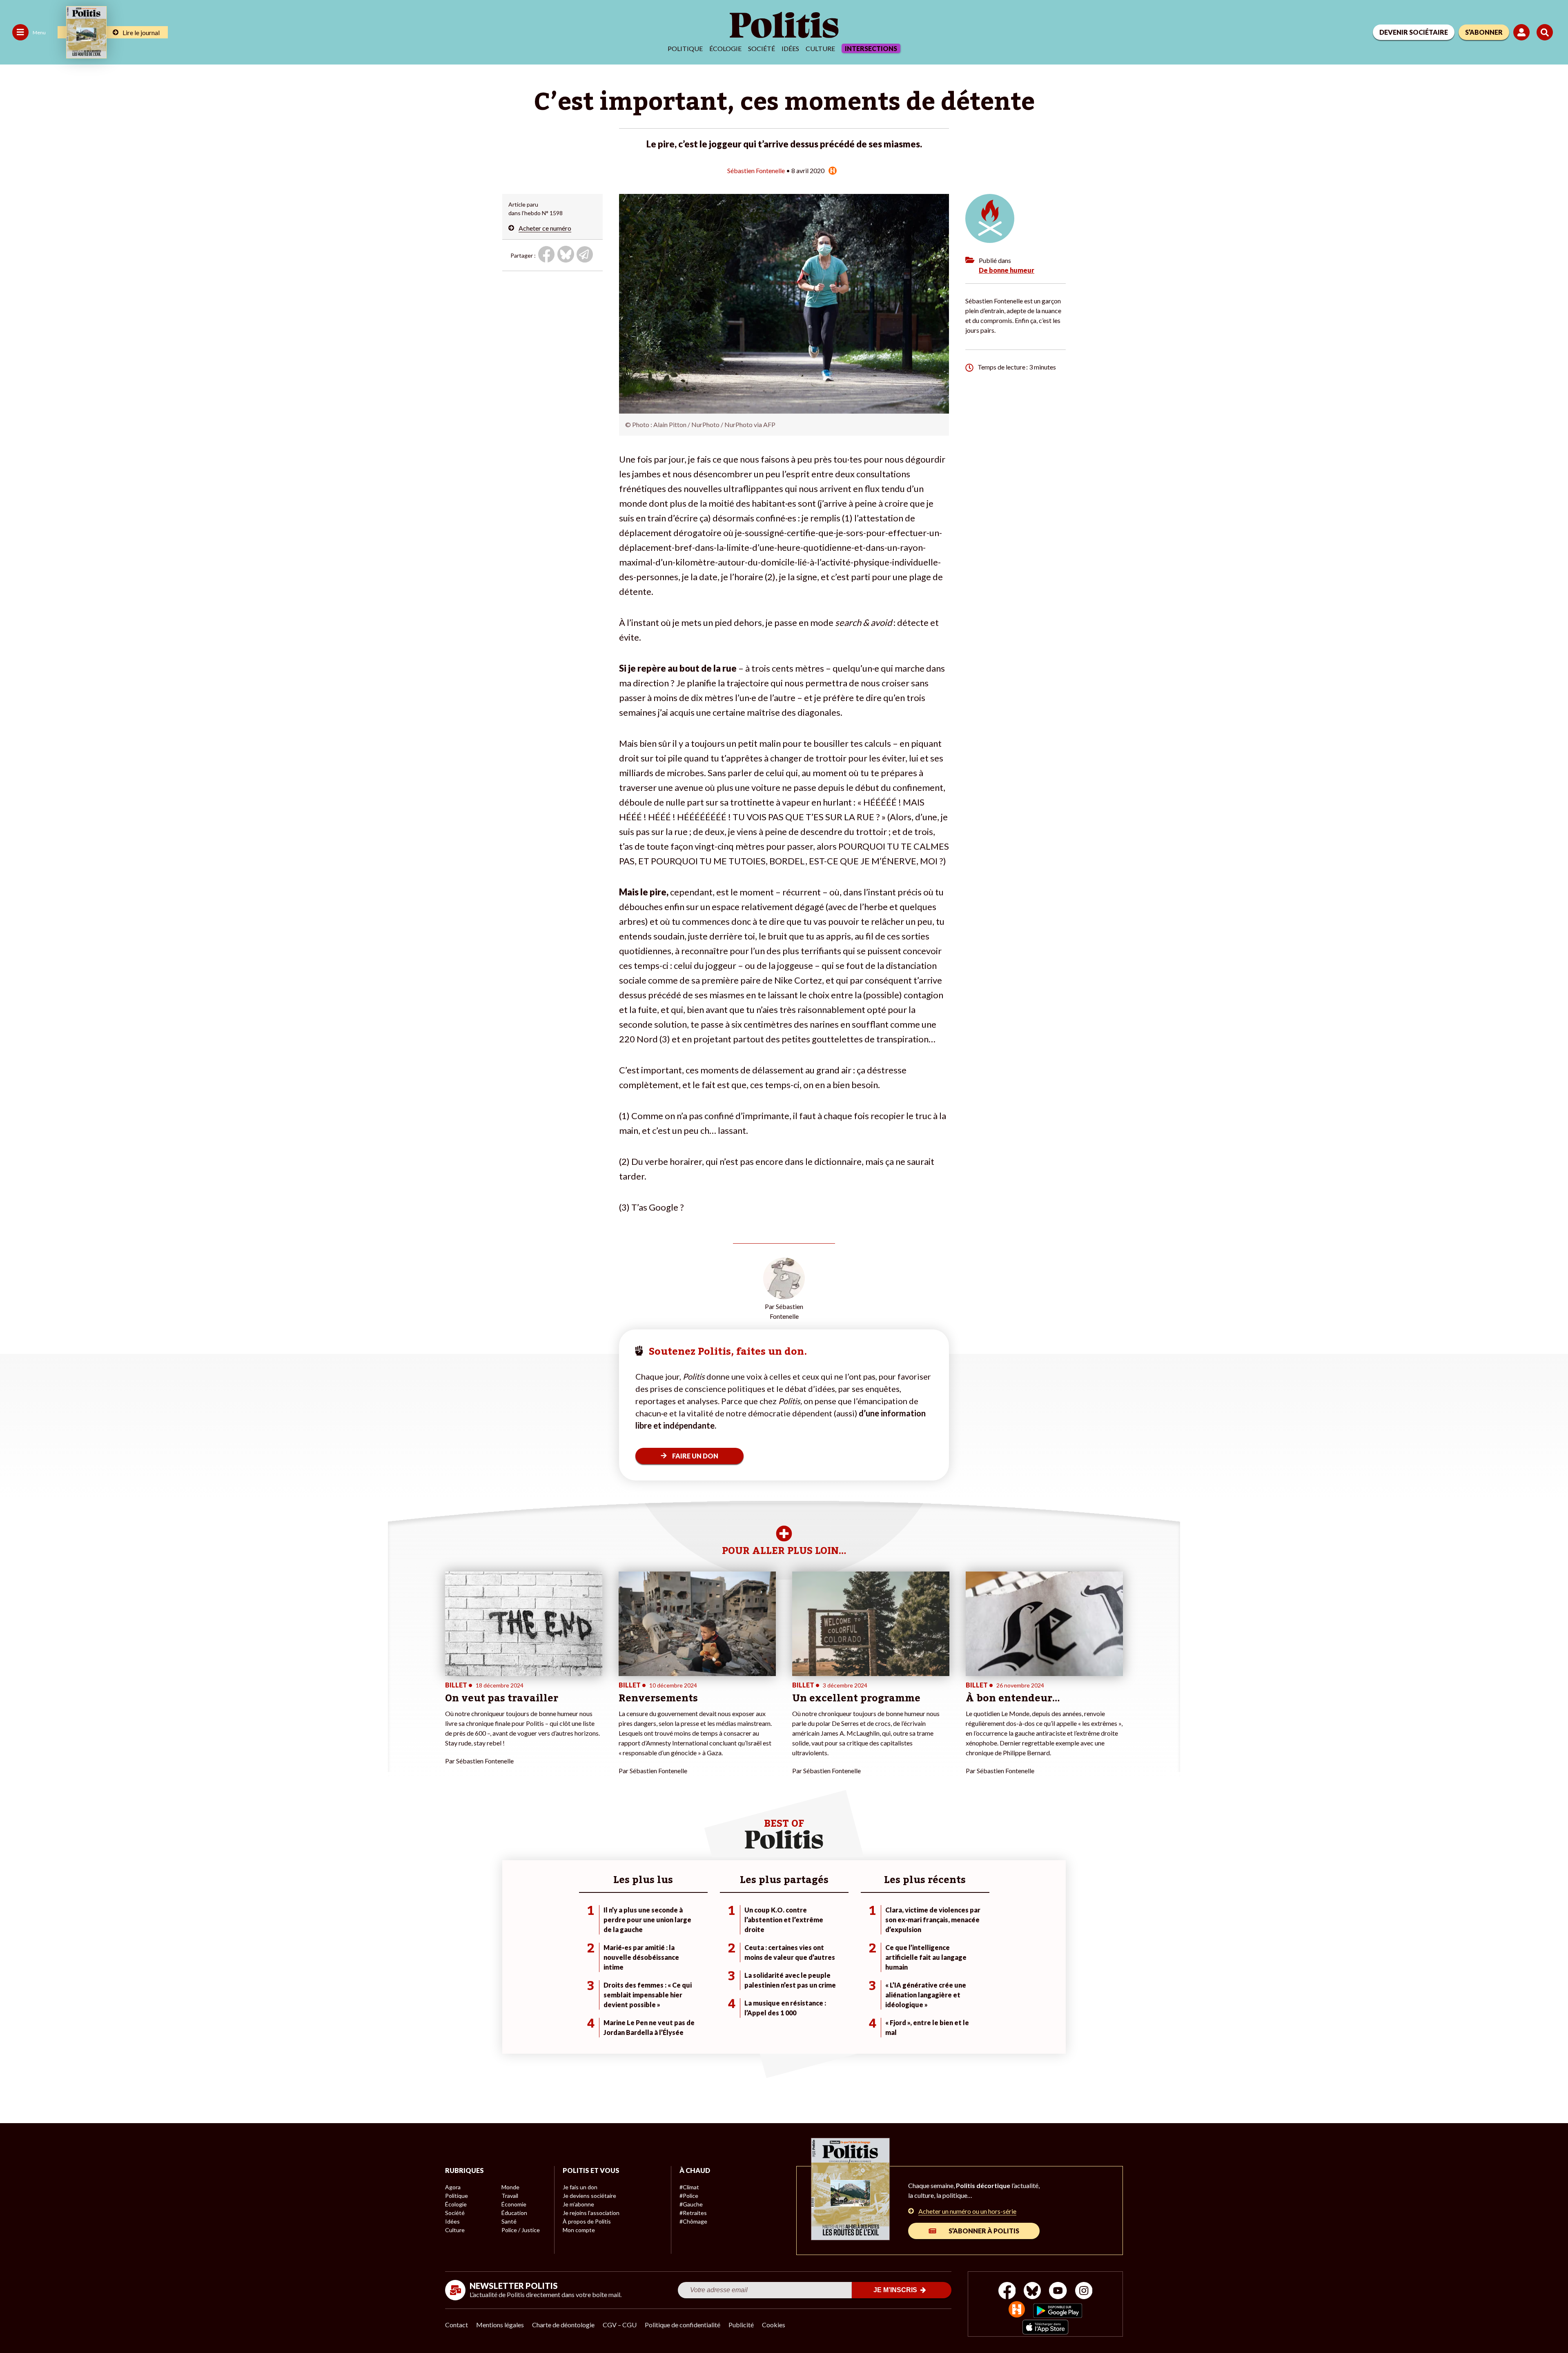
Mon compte (579, 2230)
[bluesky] (1032, 2292)
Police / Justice (521, 2230)
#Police (689, 2196)
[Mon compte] (1523, 32)
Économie (514, 2204)
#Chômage (693, 2221)
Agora (453, 2187)
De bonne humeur (1007, 270)
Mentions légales (500, 2325)
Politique (685, 48)
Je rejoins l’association (591, 2213)
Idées (790, 48)
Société (762, 48)
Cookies (774, 2325)
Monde (510, 2187)
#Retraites (693, 2213)
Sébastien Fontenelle (756, 170)
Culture (820, 48)
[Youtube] (1058, 2292)
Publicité (741, 2325)
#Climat (689, 2187)
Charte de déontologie (563, 2325)
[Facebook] (1007, 2292)
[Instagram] (1084, 2292)
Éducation (514, 2213)
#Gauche (691, 2204)
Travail (510, 2196)
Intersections (871, 48)
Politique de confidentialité (683, 2325)
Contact (457, 2325)
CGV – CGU (620, 2325)
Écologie (725, 48)
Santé (509, 2221)
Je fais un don (580, 2187)
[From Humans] (1017, 2310)
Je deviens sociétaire (589, 2196)
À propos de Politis (587, 2221)
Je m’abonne (578, 2204)
